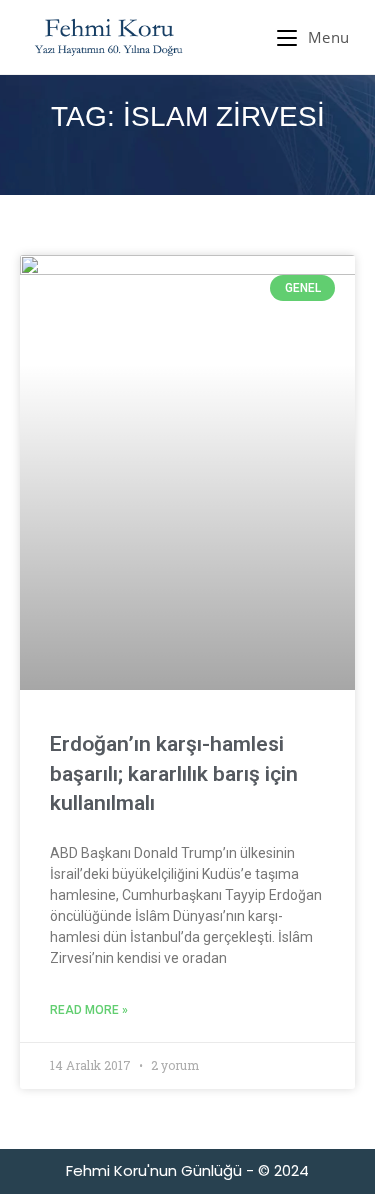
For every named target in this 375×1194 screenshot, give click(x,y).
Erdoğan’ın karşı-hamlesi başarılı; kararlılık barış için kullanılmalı (174, 773)
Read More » (89, 1010)
